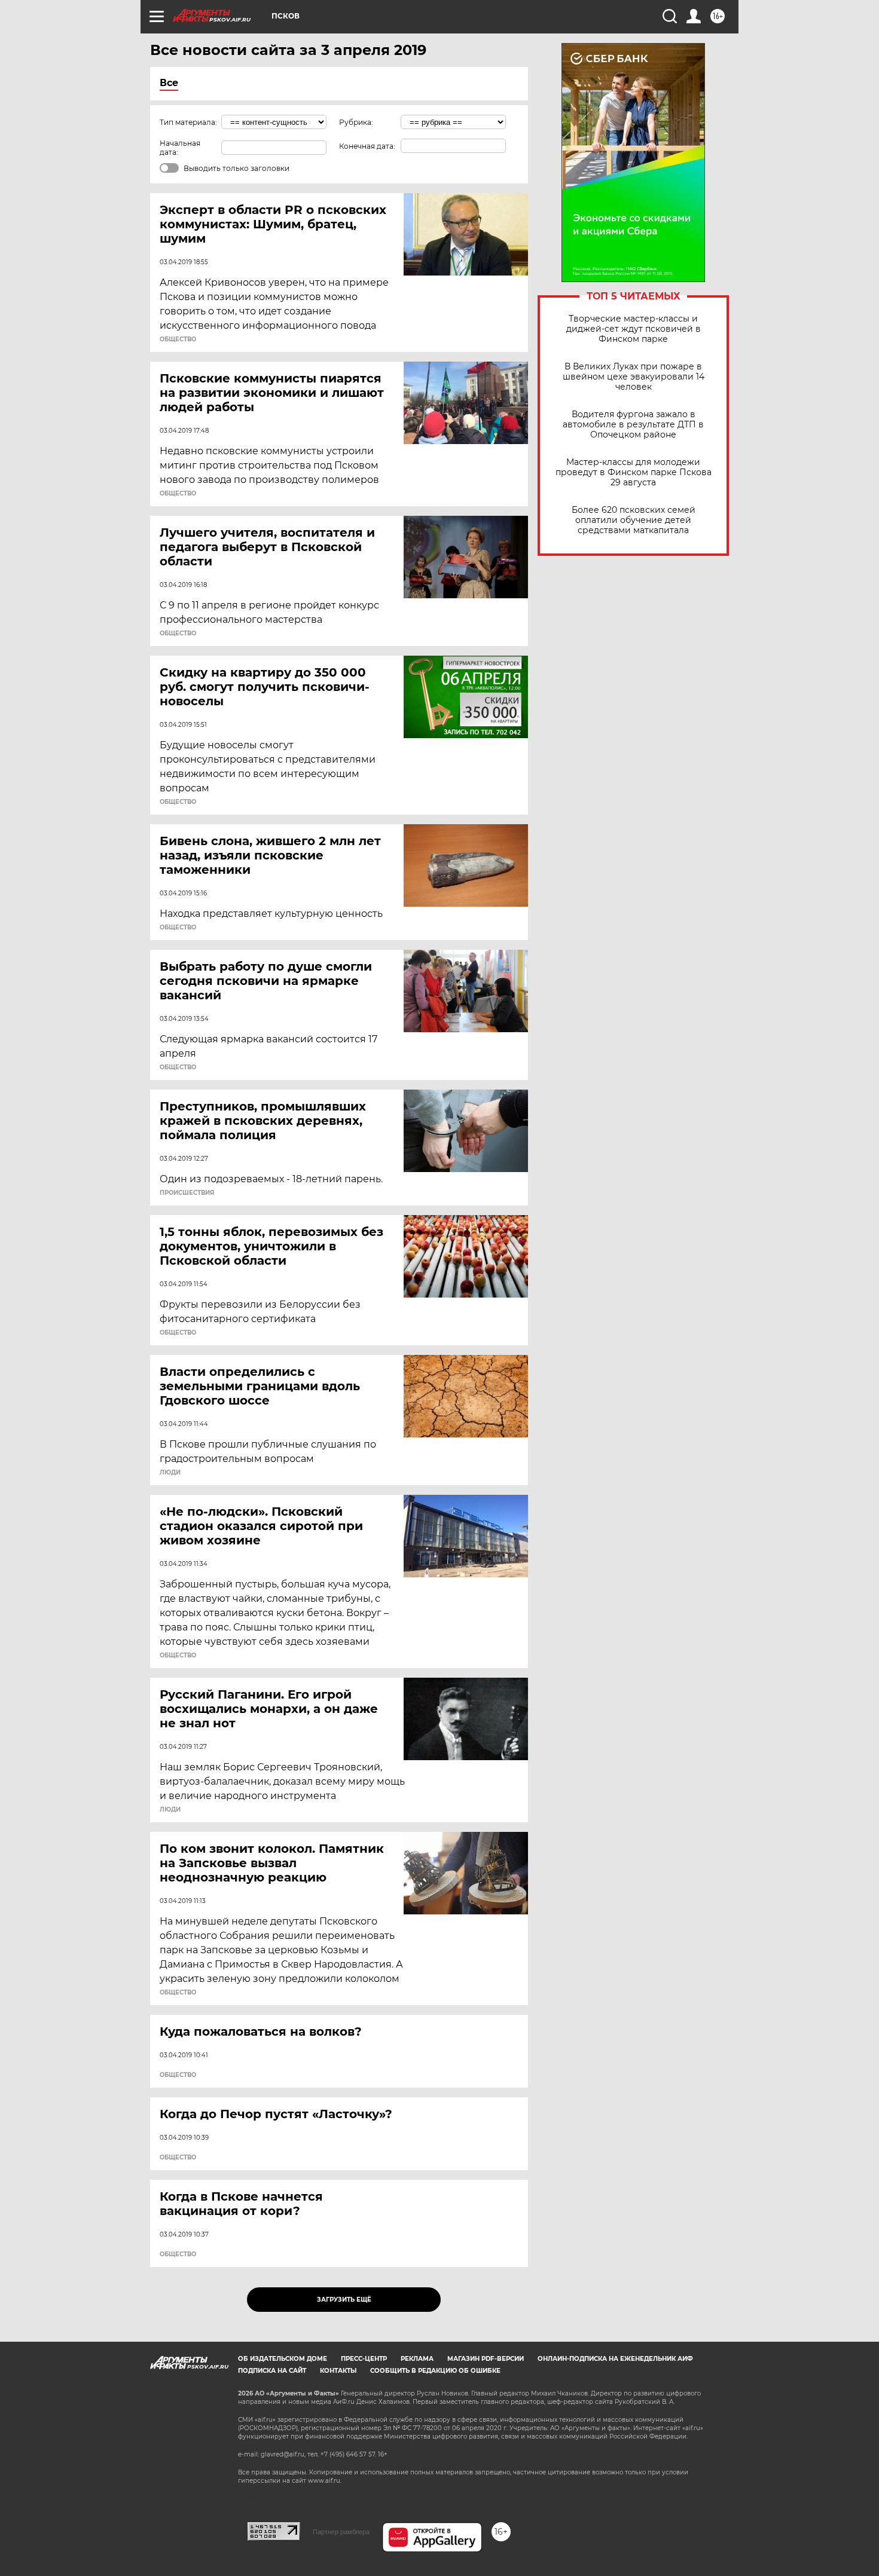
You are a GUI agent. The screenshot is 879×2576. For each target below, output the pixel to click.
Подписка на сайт (272, 2371)
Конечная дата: (367, 146)
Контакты (338, 2371)
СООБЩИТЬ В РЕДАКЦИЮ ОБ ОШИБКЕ (435, 2371)
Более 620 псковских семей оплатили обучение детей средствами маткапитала (634, 520)
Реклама (417, 2359)
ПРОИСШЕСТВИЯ (187, 1193)
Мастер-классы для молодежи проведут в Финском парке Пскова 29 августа (634, 472)
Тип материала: (188, 122)
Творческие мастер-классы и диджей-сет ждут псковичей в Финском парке (634, 329)
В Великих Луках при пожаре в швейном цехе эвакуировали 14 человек (634, 377)
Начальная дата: (180, 148)
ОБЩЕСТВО (178, 339)
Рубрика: (356, 122)
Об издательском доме (283, 2359)
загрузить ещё (344, 2300)
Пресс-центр (364, 2359)
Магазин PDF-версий (486, 2359)
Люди (170, 1473)
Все (169, 83)
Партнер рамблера (341, 2532)
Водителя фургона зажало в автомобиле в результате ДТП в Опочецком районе (633, 425)
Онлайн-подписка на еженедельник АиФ (615, 2359)
